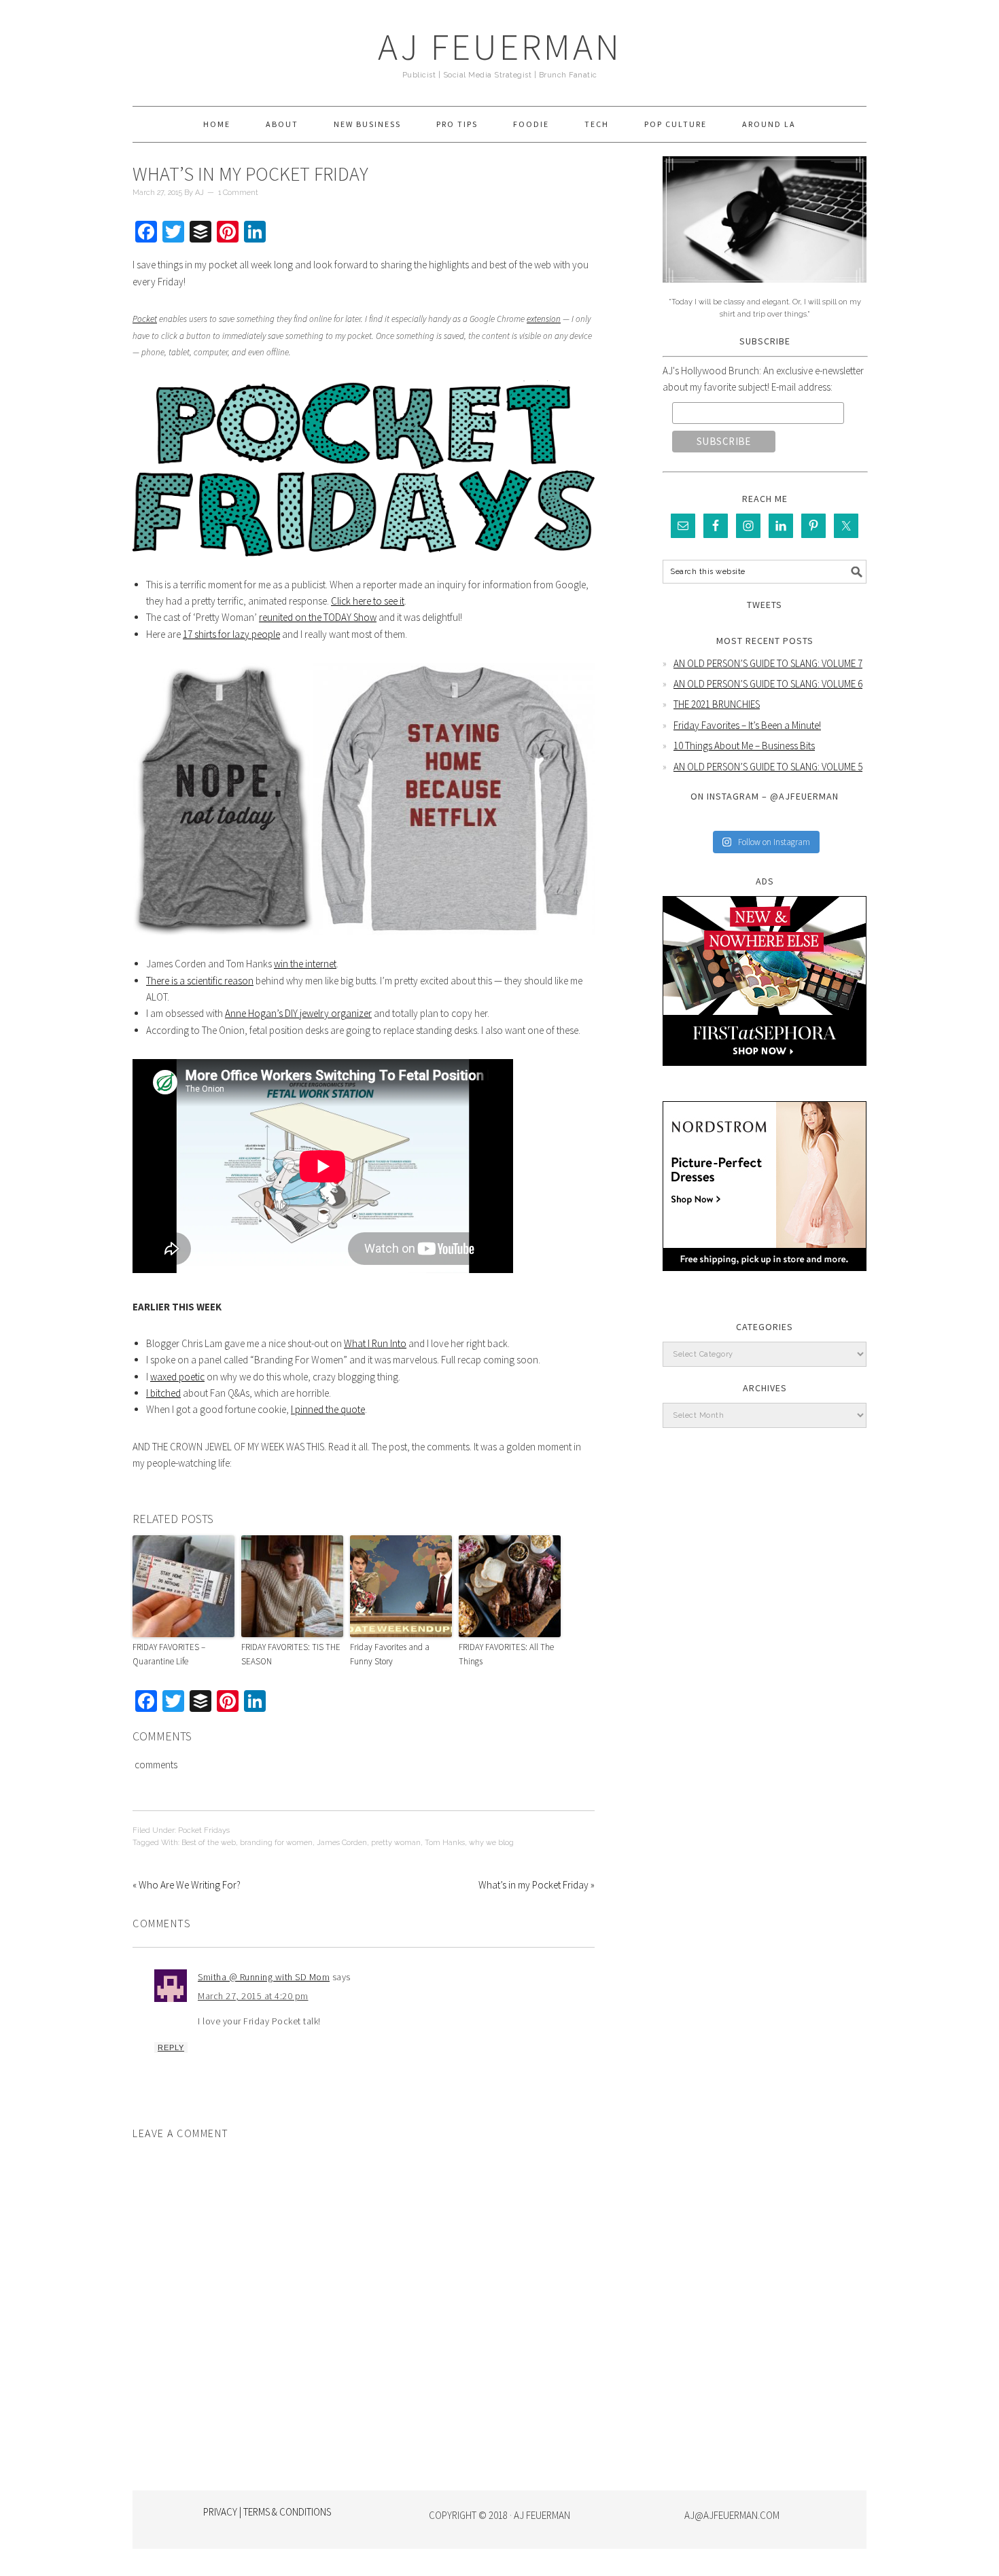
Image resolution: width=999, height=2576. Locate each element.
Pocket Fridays (204, 1830)
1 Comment (238, 193)
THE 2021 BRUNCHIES (717, 704)
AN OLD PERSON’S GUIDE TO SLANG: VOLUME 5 (768, 767)
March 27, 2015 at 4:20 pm (253, 1996)
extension (544, 319)
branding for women (276, 1843)
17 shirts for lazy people (231, 634)
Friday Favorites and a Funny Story (390, 1654)
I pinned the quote (328, 1409)
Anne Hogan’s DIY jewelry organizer (298, 1013)
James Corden (342, 1843)
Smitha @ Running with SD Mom (264, 1977)
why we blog (491, 1843)
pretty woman (396, 1843)
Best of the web (209, 1843)
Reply (171, 2047)
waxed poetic (177, 1377)
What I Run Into (375, 1343)
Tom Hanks (445, 1843)
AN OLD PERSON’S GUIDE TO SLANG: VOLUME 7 (768, 663)
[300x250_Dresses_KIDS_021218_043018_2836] (765, 1281)
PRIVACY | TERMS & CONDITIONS (267, 2512)
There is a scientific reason (200, 981)
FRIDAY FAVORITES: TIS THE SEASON (291, 1654)
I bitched (163, 1393)
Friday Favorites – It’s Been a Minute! (747, 725)
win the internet (305, 964)
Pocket (145, 319)
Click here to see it (368, 601)
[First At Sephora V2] (765, 1076)
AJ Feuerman (500, 47)
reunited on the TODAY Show (318, 617)
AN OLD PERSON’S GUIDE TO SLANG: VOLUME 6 (768, 684)
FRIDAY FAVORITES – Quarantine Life (169, 1654)
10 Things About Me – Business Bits (744, 746)
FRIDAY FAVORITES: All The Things (506, 1654)
